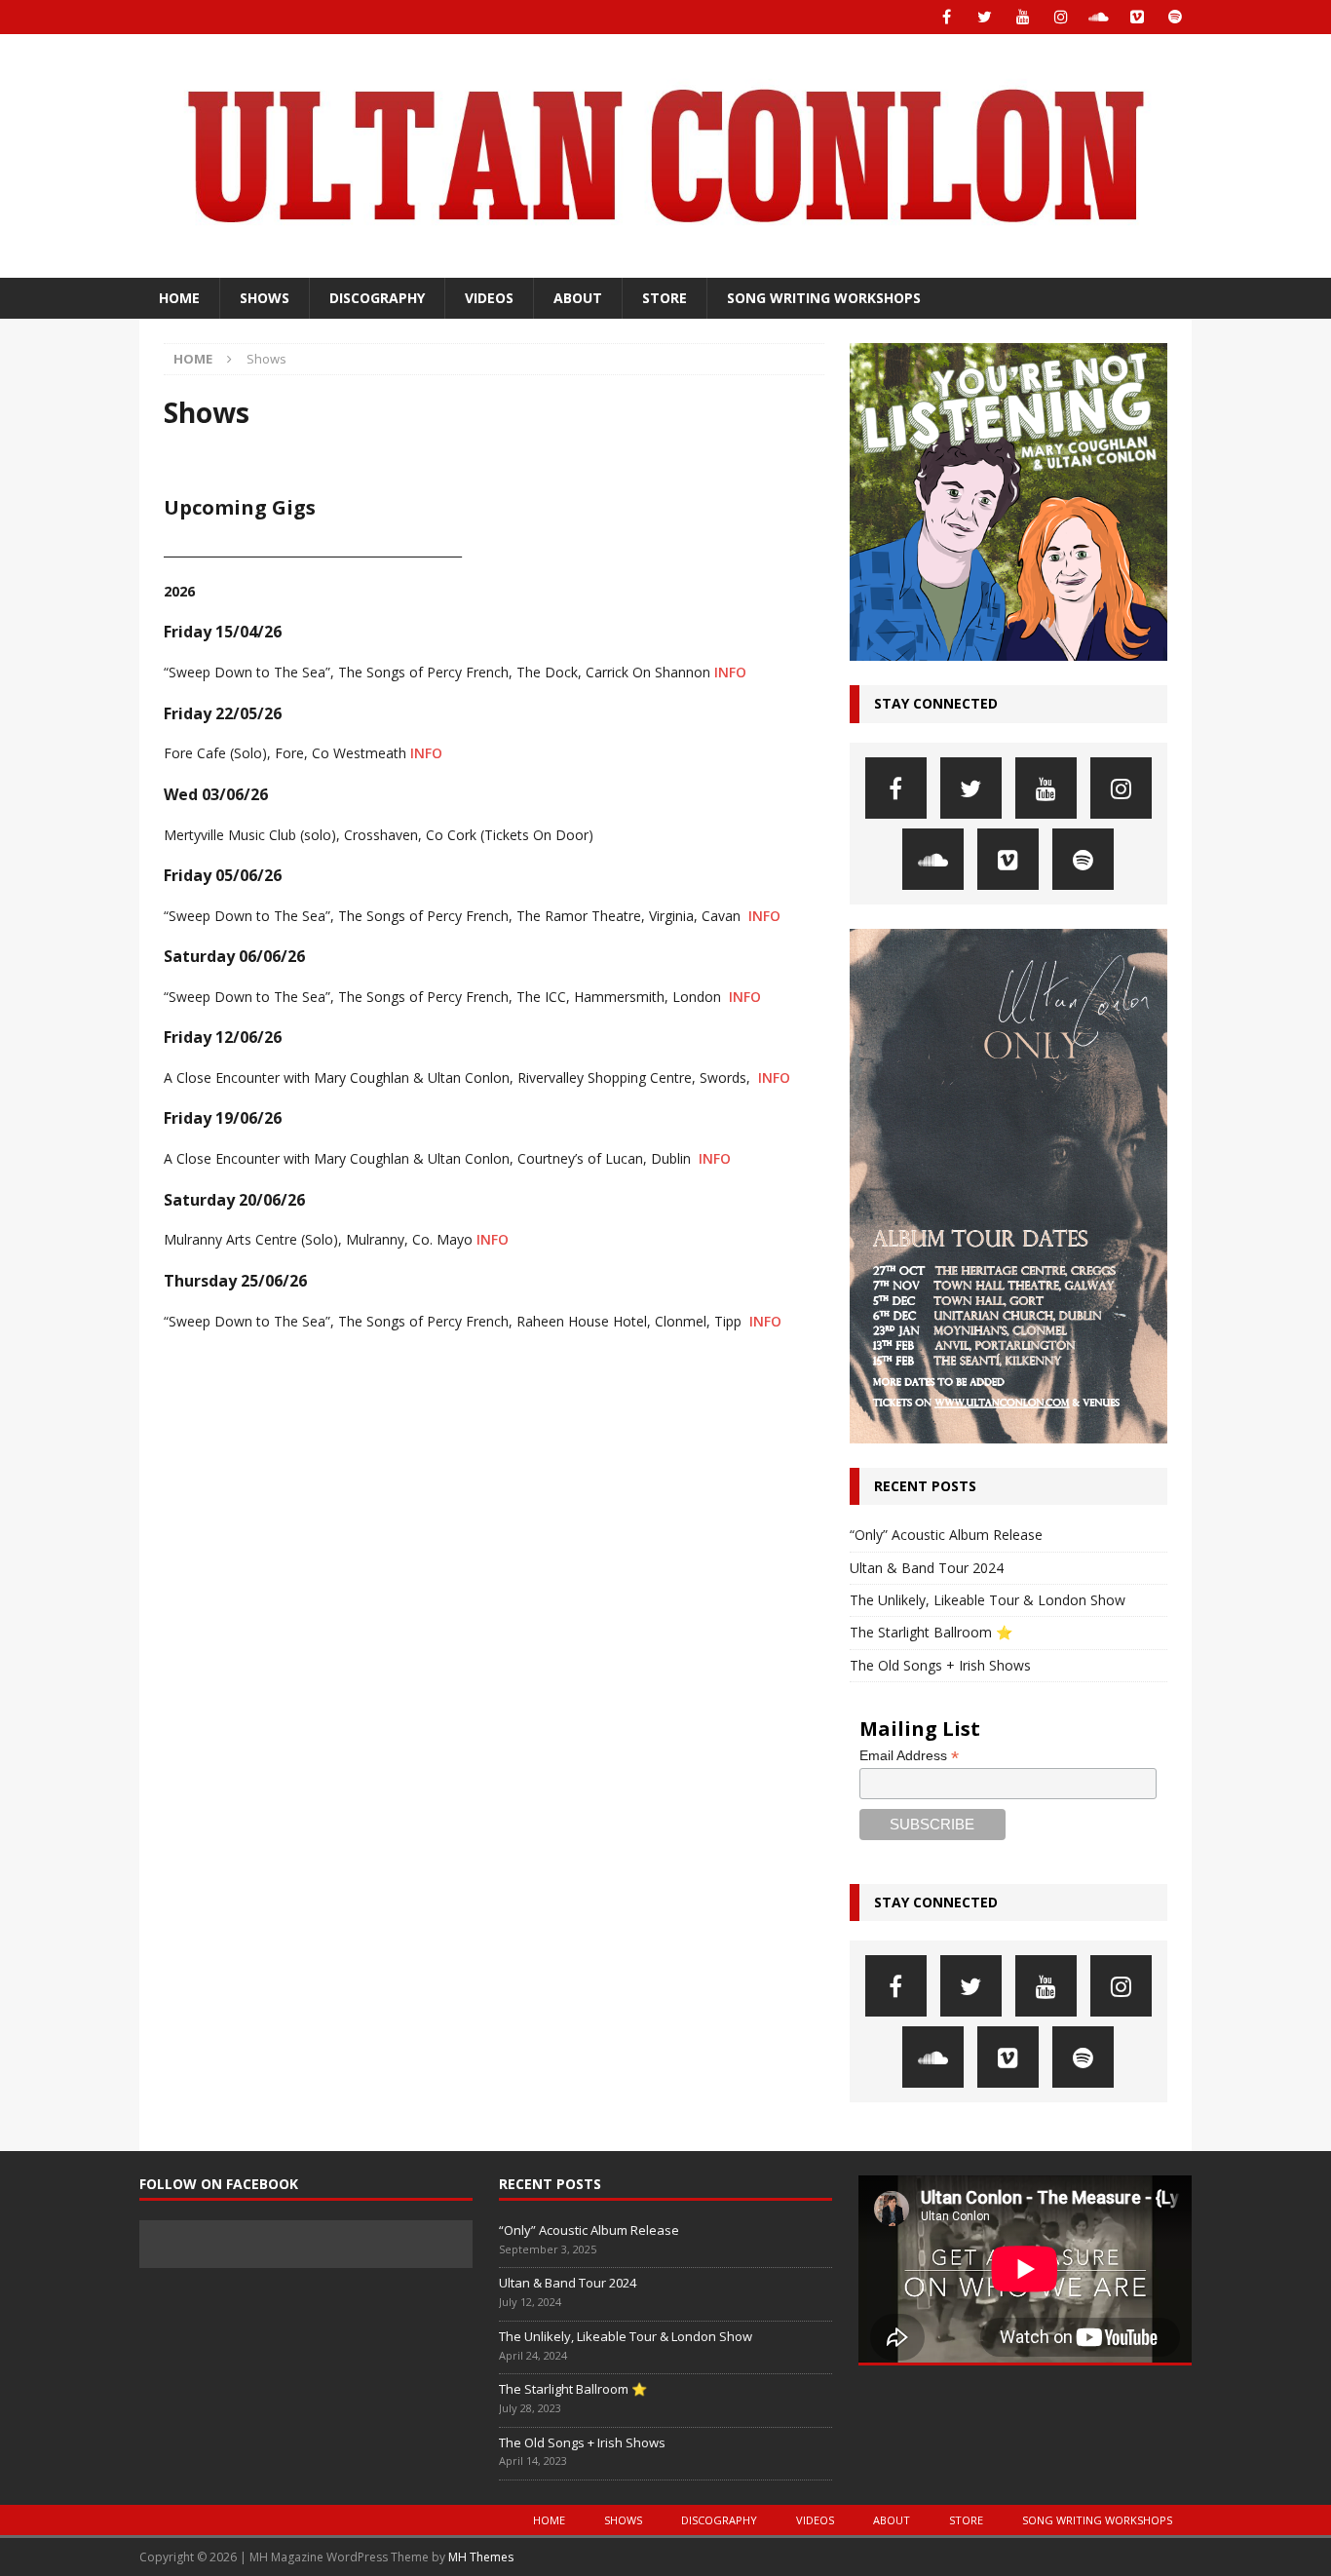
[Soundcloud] (1099, 17)
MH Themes (481, 2557)
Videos (489, 298)
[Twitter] (985, 17)
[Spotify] (1175, 17)
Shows (265, 298)
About (578, 298)
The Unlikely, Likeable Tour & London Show (988, 1600)
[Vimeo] (1137, 17)
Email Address (909, 1756)
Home (179, 298)
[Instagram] (1061, 17)
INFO (730, 672)
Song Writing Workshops (824, 298)
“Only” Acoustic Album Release (946, 1535)
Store (665, 298)
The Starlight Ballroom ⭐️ (931, 1632)
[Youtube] (1023, 17)
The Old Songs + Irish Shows (940, 1665)
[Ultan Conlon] (665, 267)
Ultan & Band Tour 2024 (927, 1568)
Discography (377, 298)
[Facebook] (947, 17)
